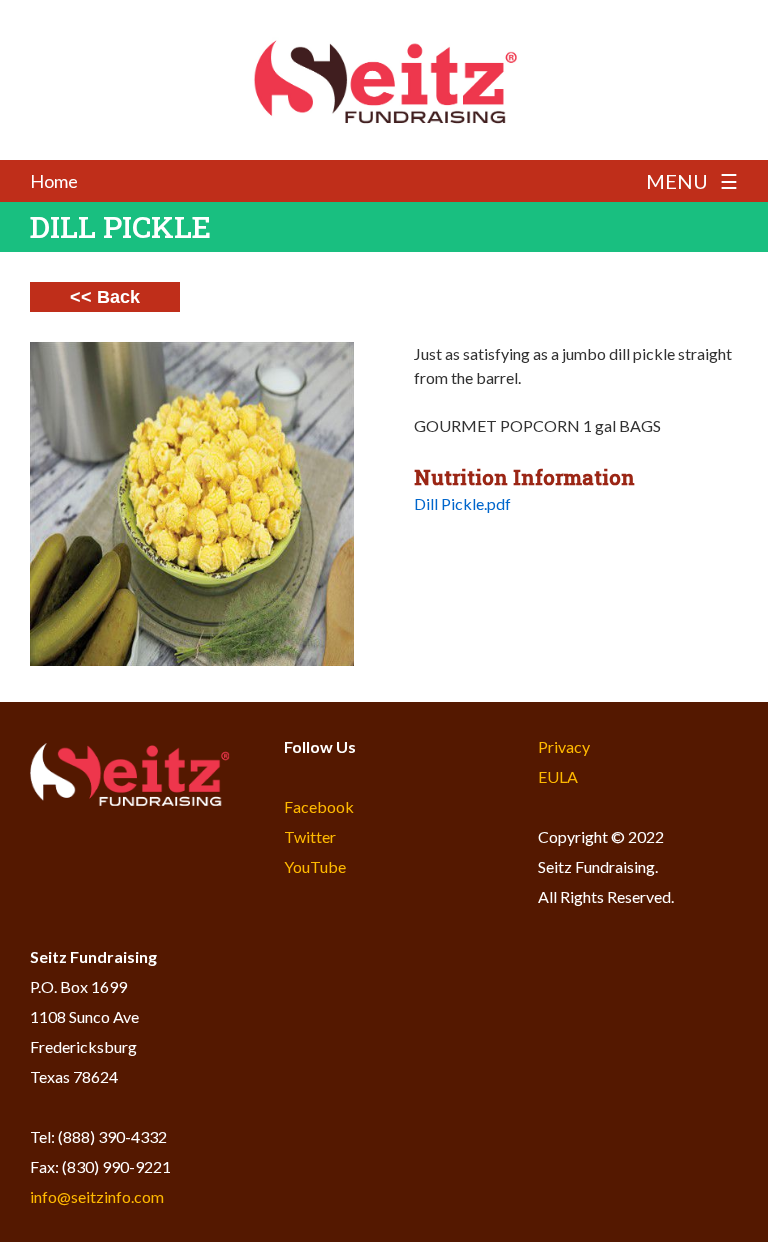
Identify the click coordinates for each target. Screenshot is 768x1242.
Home (54, 181)
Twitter (310, 836)
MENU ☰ (692, 181)
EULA (558, 776)
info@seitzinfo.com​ (97, 1196)
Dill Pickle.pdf (462, 503)
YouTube (315, 866)
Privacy (564, 746)
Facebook (319, 806)
